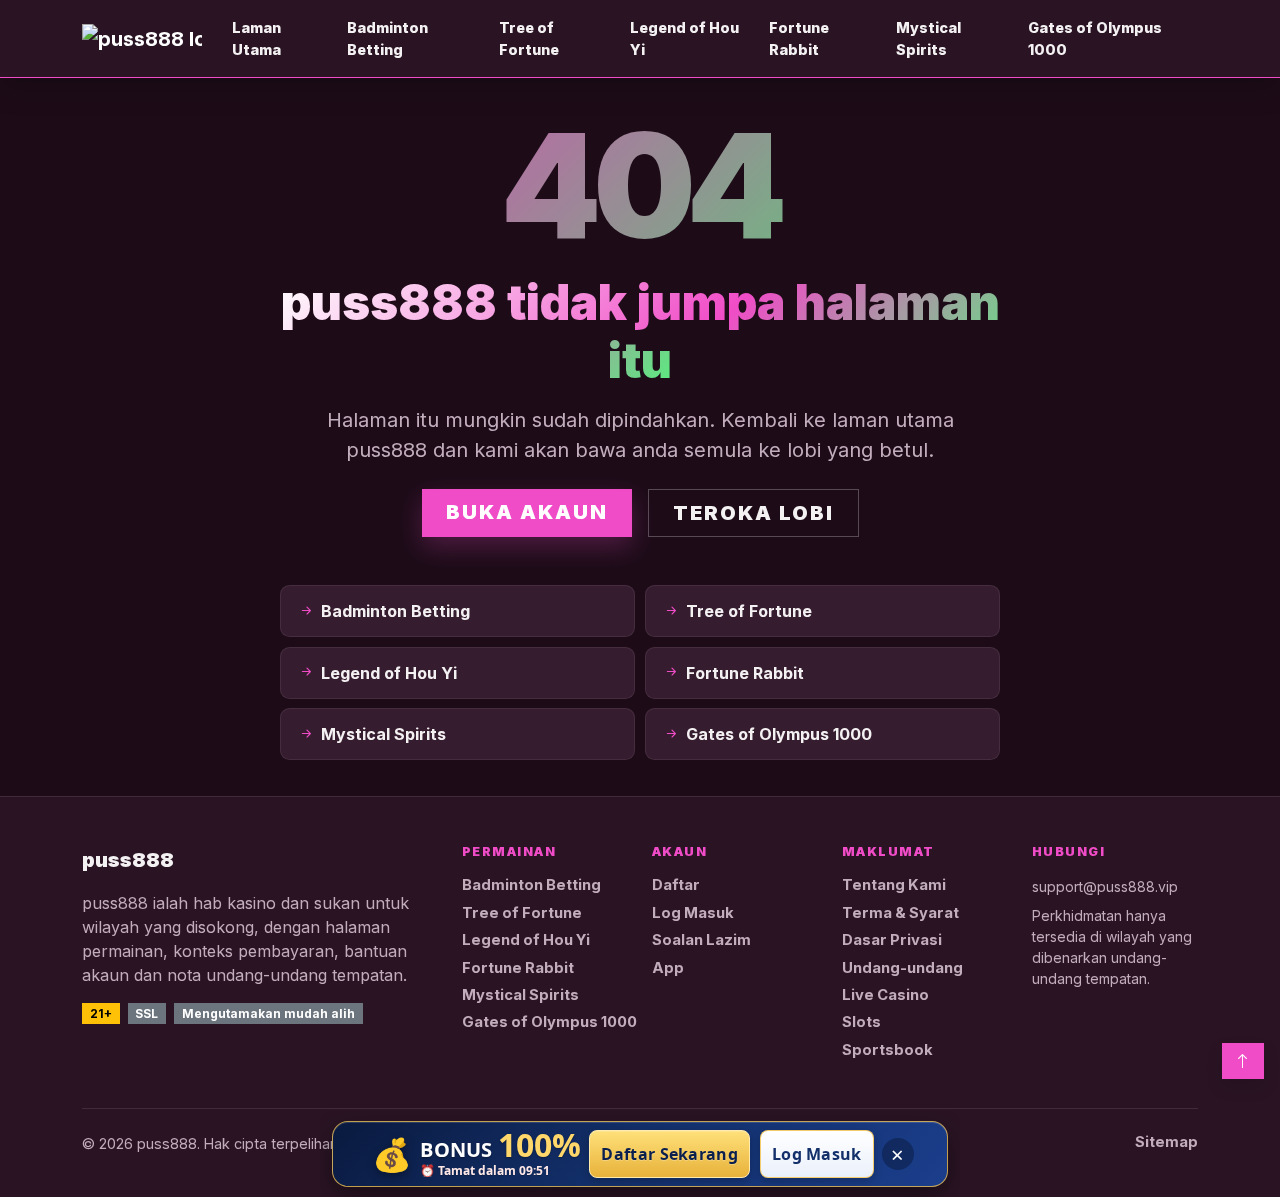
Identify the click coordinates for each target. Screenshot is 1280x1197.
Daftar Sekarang (669, 1154)
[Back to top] (1243, 1061)
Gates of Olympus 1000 (1095, 38)
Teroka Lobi (753, 513)
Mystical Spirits (928, 38)
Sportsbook (887, 1050)
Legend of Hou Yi (684, 38)
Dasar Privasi (892, 940)
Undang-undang (902, 968)
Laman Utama (256, 38)
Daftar (676, 885)
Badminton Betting (387, 38)
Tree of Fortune (529, 38)
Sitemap (1166, 1142)
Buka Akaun (527, 512)
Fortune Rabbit (799, 38)
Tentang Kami (894, 885)
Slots (861, 1022)
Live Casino (885, 995)
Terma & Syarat (900, 913)
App (668, 968)
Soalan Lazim (701, 940)
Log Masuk (693, 913)
